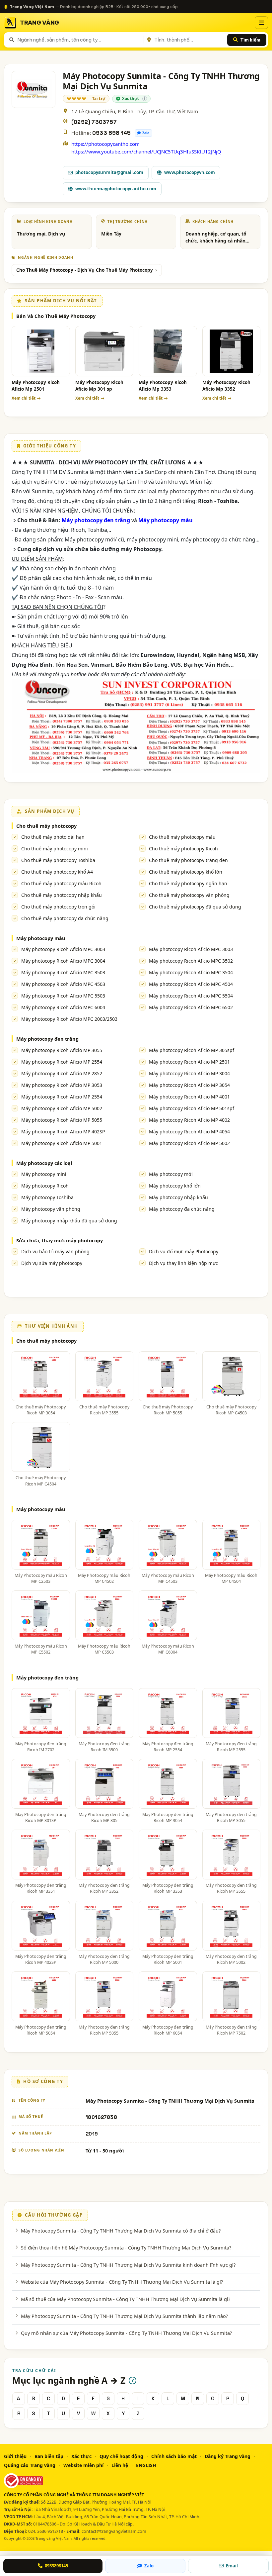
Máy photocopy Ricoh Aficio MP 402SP (63, 1132)
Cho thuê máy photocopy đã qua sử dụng (195, 907)
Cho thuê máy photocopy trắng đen (188, 860)
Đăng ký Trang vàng (228, 2456)
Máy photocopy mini (44, 1174)
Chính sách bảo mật (174, 2456)
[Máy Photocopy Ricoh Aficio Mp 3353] (168, 351)
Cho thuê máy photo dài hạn (53, 837)
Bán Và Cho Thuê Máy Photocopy (56, 316)
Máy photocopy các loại (44, 1163)
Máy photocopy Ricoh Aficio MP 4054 (189, 1132)
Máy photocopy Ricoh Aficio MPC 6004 (63, 1007)
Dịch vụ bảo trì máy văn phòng (55, 1251)
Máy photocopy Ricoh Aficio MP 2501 (189, 1062)
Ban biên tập (49, 2456)
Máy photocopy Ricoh (45, 1186)
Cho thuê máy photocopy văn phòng (189, 895)
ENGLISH (146, 2465)
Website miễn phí (83, 2465)
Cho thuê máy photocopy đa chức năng (65, 918)
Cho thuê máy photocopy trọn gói (58, 907)
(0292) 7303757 (94, 122)
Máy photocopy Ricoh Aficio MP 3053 (62, 1085)
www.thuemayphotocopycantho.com (116, 189)
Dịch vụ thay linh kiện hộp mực (183, 1263)
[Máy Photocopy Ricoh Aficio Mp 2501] (41, 351)
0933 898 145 (111, 133)
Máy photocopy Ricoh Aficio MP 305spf (192, 1050)
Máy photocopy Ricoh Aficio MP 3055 (62, 1050)
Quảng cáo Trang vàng (30, 2465)
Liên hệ (120, 2465)
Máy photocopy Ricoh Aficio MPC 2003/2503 (69, 1019)
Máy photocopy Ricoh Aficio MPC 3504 (191, 972)
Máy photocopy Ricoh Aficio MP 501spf (192, 1108)
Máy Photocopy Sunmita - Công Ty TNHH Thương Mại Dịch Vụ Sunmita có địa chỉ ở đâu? (121, 2231)
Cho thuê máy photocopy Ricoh (183, 849)
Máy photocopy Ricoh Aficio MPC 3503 (63, 972)
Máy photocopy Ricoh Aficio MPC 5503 (63, 996)
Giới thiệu (15, 2456)
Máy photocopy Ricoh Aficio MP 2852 (62, 1073)
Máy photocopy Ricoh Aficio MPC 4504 (191, 984)
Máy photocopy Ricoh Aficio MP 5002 (62, 1108)
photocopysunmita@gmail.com (109, 172)
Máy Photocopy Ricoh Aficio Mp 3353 (163, 386)
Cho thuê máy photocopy (46, 826)
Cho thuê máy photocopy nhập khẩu (62, 895)
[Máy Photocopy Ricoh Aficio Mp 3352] (232, 351)
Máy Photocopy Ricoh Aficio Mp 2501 (36, 386)
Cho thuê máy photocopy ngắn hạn (188, 883)
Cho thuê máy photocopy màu (182, 837)
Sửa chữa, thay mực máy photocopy (60, 1240)
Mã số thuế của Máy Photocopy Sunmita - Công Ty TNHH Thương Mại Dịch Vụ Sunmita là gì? (126, 2299)
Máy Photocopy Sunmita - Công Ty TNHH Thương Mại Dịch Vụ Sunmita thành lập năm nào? (124, 2316)
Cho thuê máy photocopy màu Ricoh (61, 883)
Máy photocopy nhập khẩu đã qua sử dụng (69, 1221)
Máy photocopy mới (171, 1174)
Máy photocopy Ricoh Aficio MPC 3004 (63, 961)
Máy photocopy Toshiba (47, 1197)
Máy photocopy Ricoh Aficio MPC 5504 (191, 996)
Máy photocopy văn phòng (51, 1209)
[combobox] (79, 40)
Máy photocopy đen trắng (47, 1039)
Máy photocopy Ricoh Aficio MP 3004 (189, 1073)
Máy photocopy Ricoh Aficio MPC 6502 (191, 1007)
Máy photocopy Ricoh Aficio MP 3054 (189, 1085)
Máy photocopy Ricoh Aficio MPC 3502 (191, 961)
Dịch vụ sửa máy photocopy (52, 1263)
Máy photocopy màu (41, 938)
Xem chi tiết (24, 398)
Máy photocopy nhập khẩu (178, 1197)
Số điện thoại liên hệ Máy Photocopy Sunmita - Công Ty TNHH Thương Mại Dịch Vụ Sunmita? (126, 2247)
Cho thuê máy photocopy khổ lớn (186, 872)
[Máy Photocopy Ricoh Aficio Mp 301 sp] (104, 351)
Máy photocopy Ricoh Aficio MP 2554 (62, 1062)
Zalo (146, 133)
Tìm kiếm (250, 40)
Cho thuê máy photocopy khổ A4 (57, 872)
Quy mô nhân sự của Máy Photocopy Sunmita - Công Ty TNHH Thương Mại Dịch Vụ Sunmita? (126, 2333)
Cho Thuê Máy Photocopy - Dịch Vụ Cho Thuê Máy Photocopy (85, 270)
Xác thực (81, 2456)
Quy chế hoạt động (121, 2456)
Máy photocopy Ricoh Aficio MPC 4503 (63, 984)
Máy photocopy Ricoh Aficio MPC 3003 (63, 949)
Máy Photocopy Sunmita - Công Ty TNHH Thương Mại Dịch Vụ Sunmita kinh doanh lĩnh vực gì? (128, 2265)
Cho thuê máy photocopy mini (55, 849)
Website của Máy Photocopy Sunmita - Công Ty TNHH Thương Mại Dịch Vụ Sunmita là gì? (122, 2282)
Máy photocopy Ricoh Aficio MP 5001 (62, 1143)
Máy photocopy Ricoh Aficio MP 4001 (189, 1097)
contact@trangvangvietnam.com (114, 2531)
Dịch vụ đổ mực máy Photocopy (184, 1251)
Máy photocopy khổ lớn (175, 1186)
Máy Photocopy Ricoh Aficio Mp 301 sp (99, 386)
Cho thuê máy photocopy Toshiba (58, 860)
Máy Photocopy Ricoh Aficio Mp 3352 (226, 386)
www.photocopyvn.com (190, 172)
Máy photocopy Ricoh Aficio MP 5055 (62, 1120)
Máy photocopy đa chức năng (182, 1209)
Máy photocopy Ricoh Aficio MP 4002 (189, 1120)
